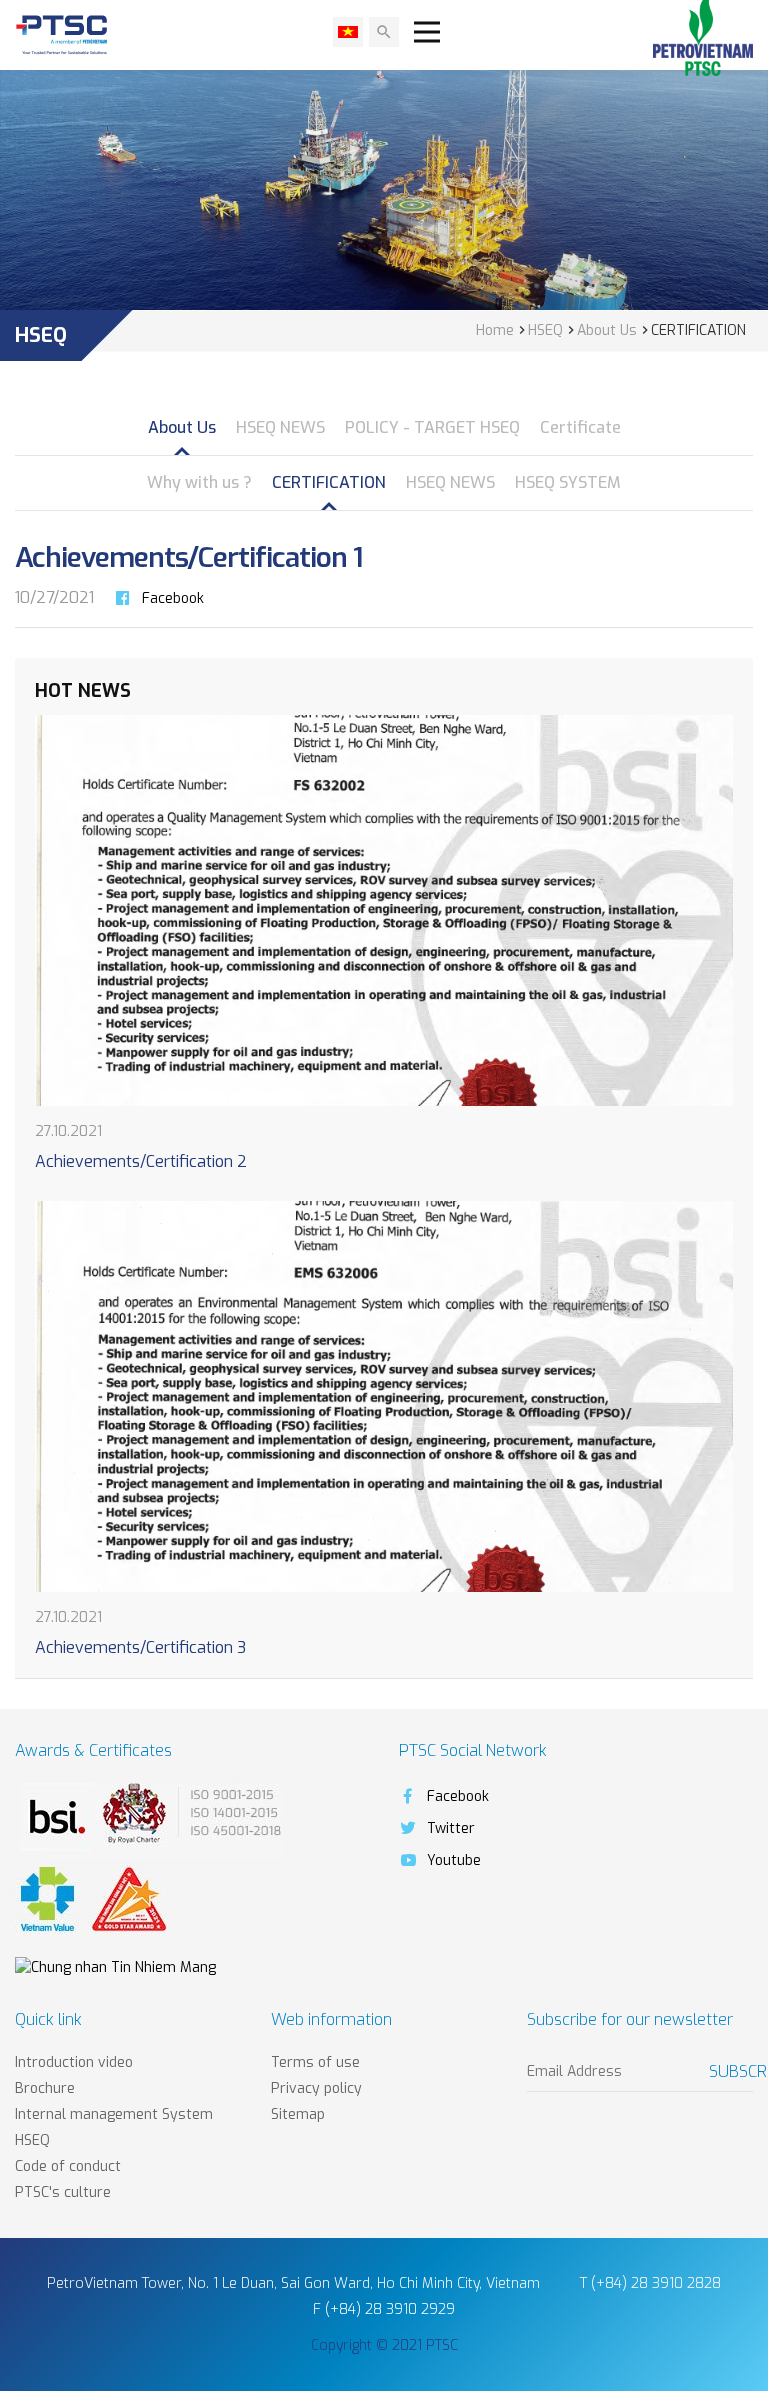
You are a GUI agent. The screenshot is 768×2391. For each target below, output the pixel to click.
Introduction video (74, 2062)
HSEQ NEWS (280, 427)
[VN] (348, 32)
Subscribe (731, 2071)
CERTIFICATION (329, 482)
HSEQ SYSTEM (568, 482)
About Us (182, 427)
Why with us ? (199, 482)
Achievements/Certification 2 (141, 1161)
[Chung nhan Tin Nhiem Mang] (115, 1967)
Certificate (580, 427)
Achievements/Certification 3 (140, 1647)
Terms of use (315, 2062)
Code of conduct (68, 2166)
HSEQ (32, 2140)
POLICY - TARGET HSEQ (432, 427)
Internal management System (114, 2114)
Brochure (45, 2088)
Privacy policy (316, 2088)
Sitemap (298, 2114)
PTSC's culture (63, 2192)
